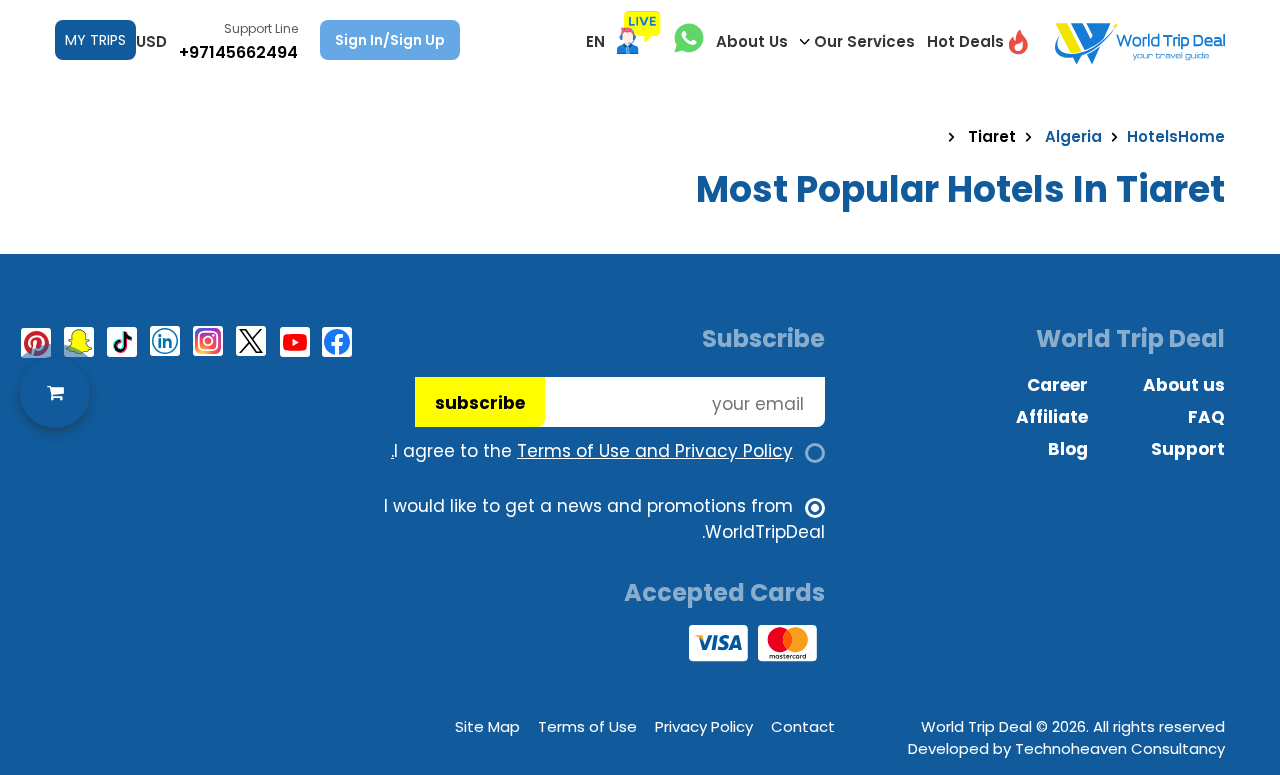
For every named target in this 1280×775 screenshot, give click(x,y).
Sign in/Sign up (390, 40)
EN (595, 41)
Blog (1068, 449)
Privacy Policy (704, 726)
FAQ (1206, 417)
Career (1057, 385)
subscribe (480, 403)
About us (1184, 385)
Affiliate (1052, 417)
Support (1188, 449)
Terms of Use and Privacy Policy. (592, 451)
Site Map (487, 726)
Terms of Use (587, 726)
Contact (803, 726)
